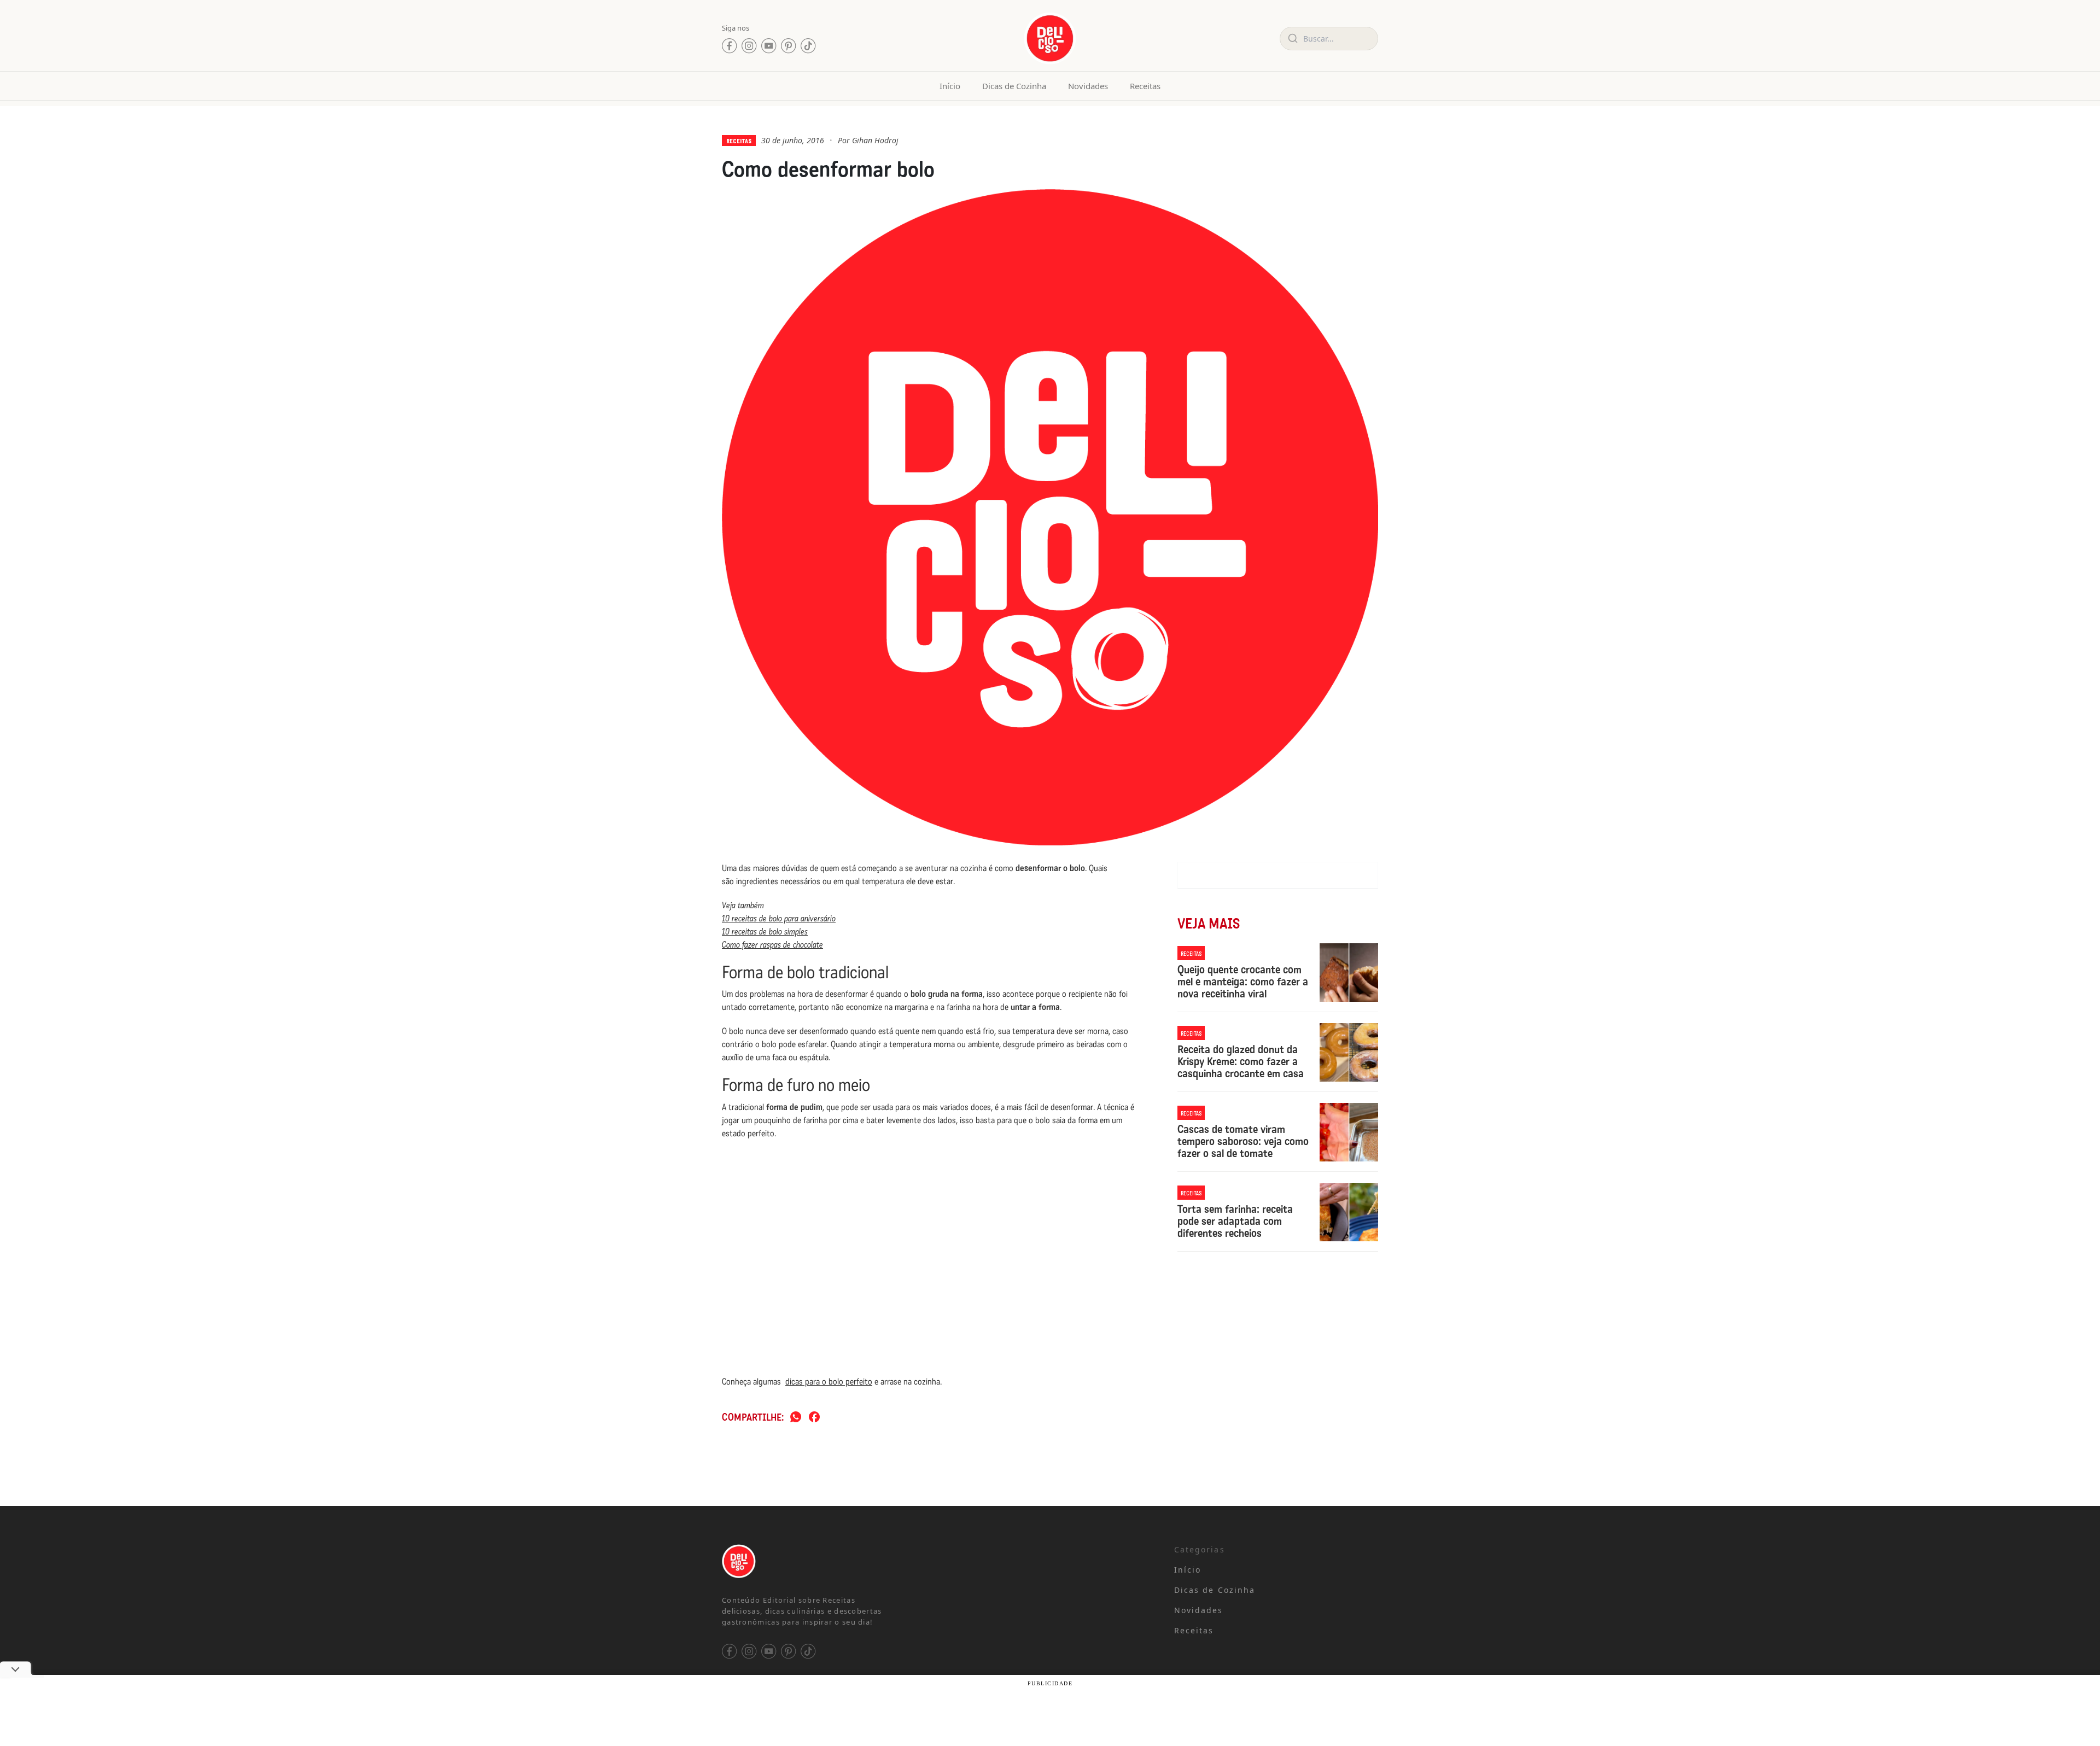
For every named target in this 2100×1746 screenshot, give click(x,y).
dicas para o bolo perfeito (829, 1382)
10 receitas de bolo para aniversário (779, 918)
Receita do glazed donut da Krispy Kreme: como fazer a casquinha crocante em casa (1241, 1061)
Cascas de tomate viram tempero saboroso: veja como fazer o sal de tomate (1243, 1141)
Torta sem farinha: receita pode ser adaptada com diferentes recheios (1235, 1221)
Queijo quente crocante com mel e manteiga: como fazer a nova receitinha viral (1243, 982)
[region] (142, 1660)
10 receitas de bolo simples (765, 932)
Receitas (1145, 86)
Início (950, 86)
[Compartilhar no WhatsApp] (796, 1418)
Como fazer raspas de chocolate (772, 945)
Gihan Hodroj (875, 140)
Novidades (1088, 86)
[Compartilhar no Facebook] (814, 1418)
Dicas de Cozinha (1014, 86)
